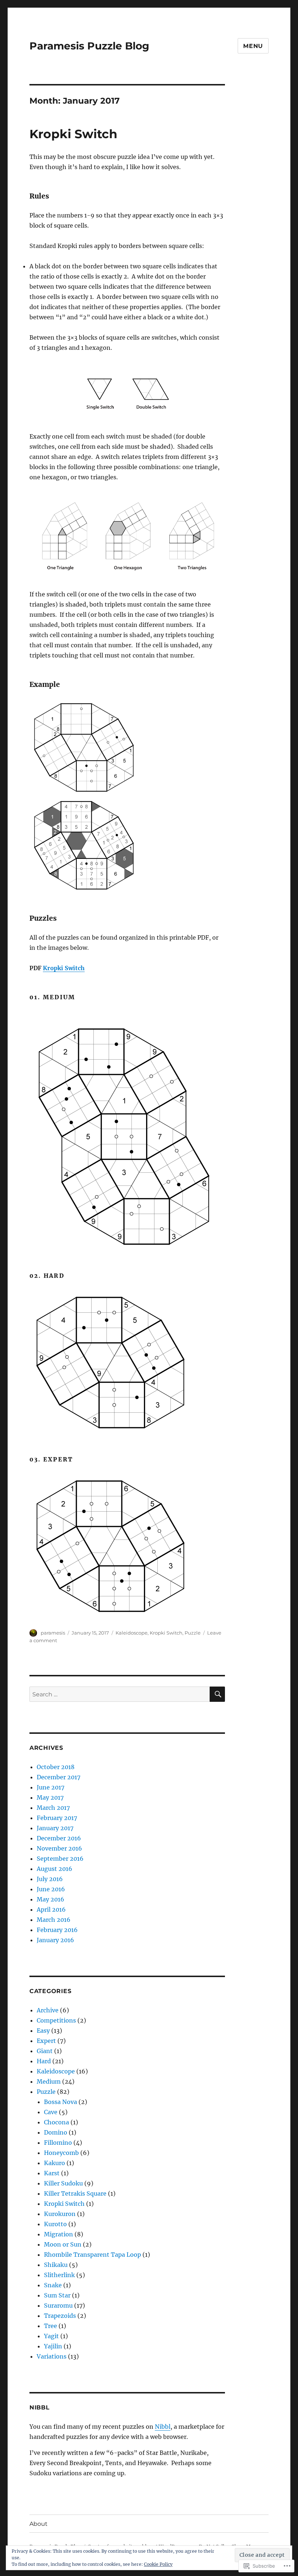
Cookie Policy (158, 2564)
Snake (53, 2285)
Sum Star (57, 2295)
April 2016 (51, 1909)
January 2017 (55, 1828)
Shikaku (56, 2265)
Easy (43, 2031)
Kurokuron (60, 2214)
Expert (46, 2041)
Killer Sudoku (63, 2183)
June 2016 (51, 1889)
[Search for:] (120, 1694)
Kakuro (55, 2163)
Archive (48, 2010)
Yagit (51, 2336)
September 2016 (60, 1859)
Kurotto (55, 2224)
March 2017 (53, 1808)
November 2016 (59, 1848)
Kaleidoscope (132, 1633)
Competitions (56, 2020)
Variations (52, 2356)
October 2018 (56, 1767)
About (39, 2524)
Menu (253, 46)
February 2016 (57, 1930)
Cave (51, 2112)
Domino (56, 2132)
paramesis (53, 1633)
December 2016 (59, 1838)
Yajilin (53, 2346)
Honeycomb (61, 2153)
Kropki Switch (73, 134)
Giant (45, 2051)
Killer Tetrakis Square (75, 2193)
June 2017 (51, 1787)
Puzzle (193, 1633)
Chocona (57, 2122)
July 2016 (50, 1879)
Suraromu (58, 2305)
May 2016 (51, 1899)
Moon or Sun (63, 2244)
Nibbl (163, 2427)
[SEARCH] (217, 1694)
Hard (44, 2061)
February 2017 (57, 1818)
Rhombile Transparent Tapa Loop (92, 2255)
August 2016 (55, 1869)
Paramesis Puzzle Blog (89, 46)
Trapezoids (60, 2316)
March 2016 (54, 1920)
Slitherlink (59, 2275)
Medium (49, 2081)
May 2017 (50, 1797)
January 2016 (55, 1940)
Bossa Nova (61, 2102)
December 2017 (59, 1777)
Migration (59, 2234)
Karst (52, 2173)
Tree (51, 2326)
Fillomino (58, 2143)
